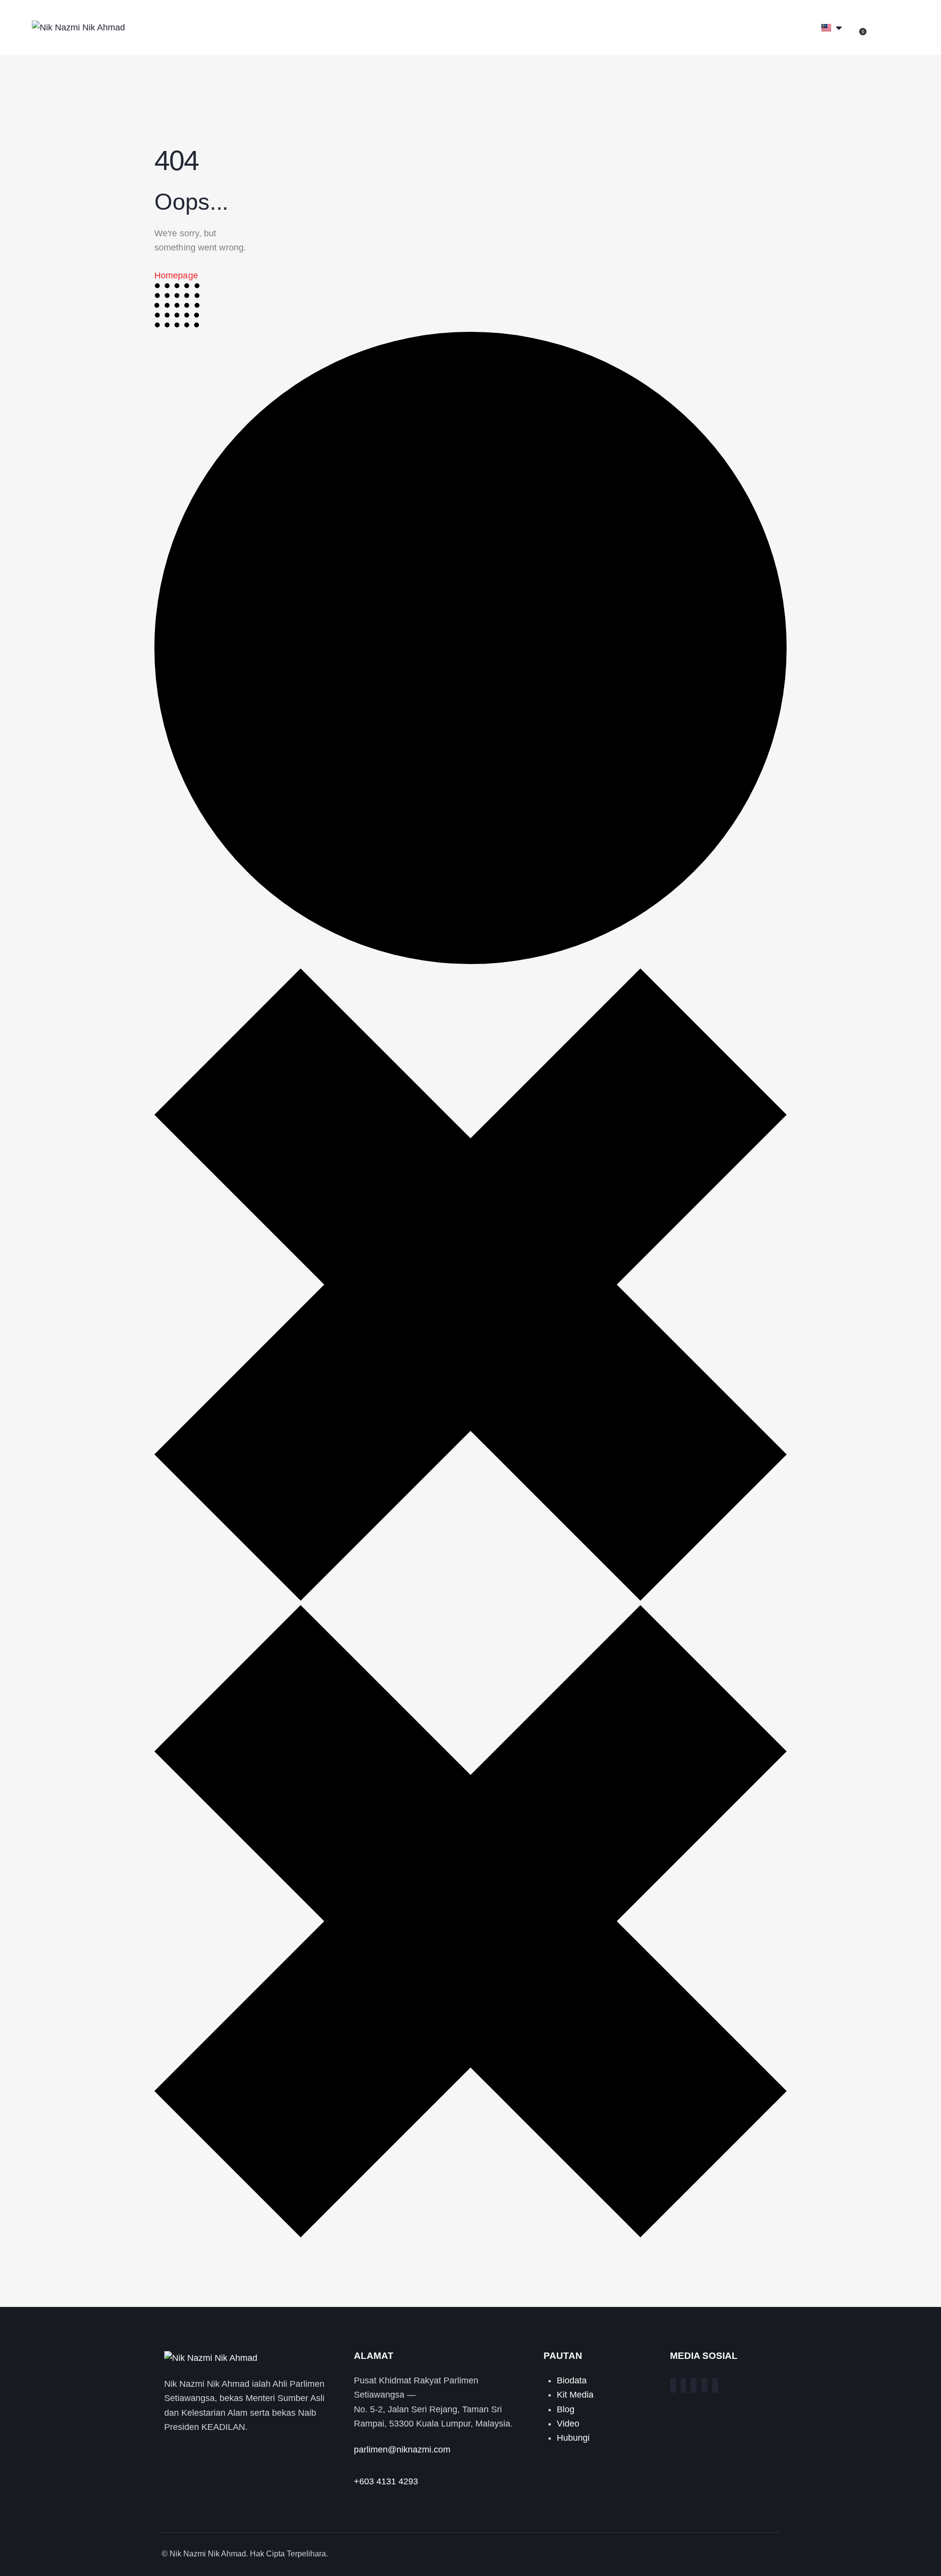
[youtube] (715, 2385)
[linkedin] (704, 2385)
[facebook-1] (673, 2385)
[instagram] (693, 2385)
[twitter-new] (683, 2385)
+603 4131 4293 (386, 2481)
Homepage (176, 275)
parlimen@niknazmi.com (402, 2450)
